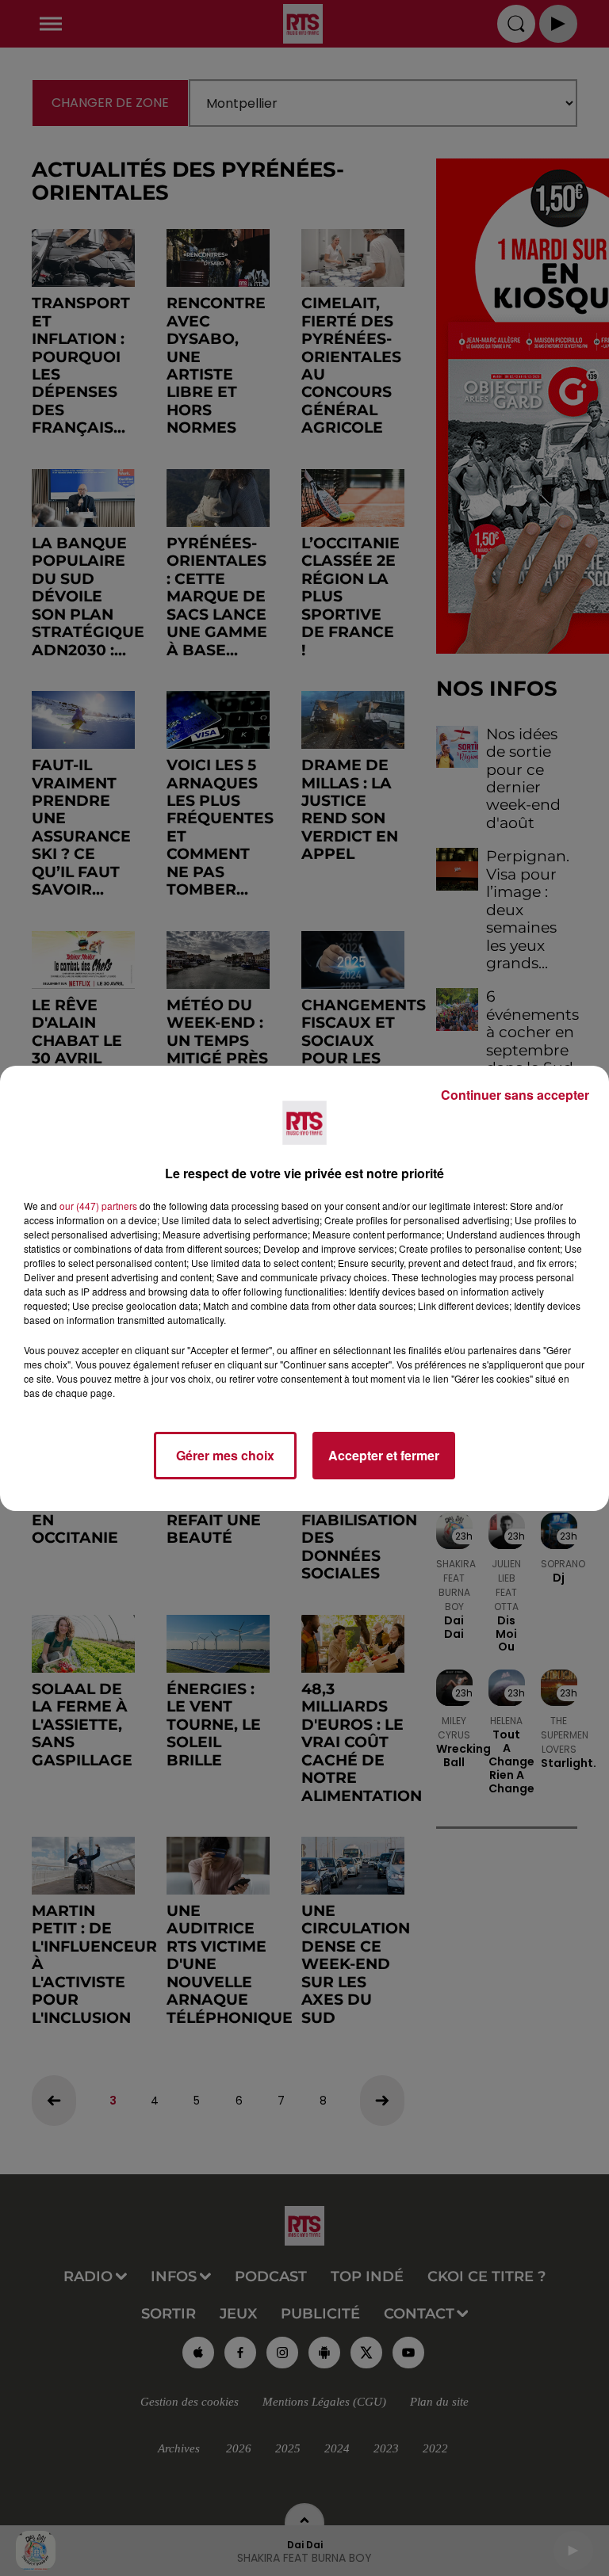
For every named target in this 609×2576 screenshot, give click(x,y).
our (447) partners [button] (98, 1206)
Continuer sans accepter (515, 1095)
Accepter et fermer (384, 1455)
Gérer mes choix (225, 1455)
